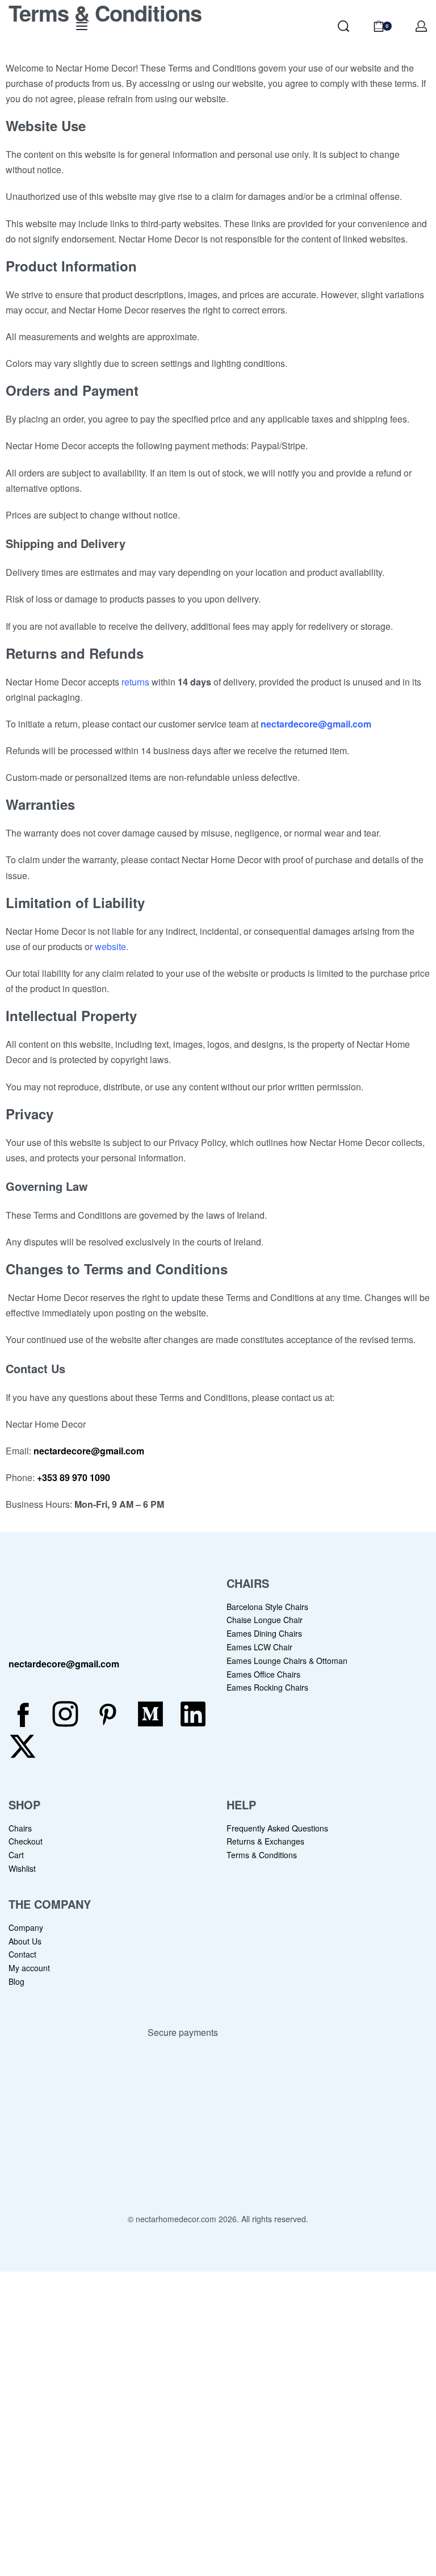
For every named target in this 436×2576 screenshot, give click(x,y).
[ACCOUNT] (421, 26)
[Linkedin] (193, 1714)
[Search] (343, 26)
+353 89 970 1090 (72, 1477)
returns (135, 682)
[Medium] (150, 1714)
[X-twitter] (23, 1746)
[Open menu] (82, 26)
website (110, 946)
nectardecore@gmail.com (316, 724)
